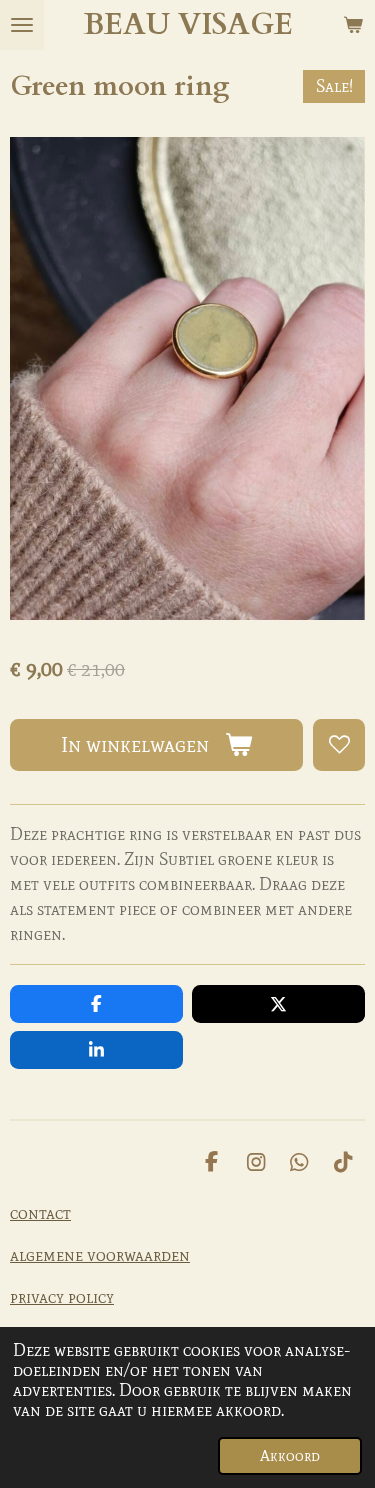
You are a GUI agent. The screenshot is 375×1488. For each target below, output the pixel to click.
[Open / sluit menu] (22, 25)
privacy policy (62, 1297)
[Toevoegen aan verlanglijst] (339, 745)
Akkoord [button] (290, 1456)
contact (40, 1213)
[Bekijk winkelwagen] (353, 25)
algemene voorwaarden (100, 1255)
